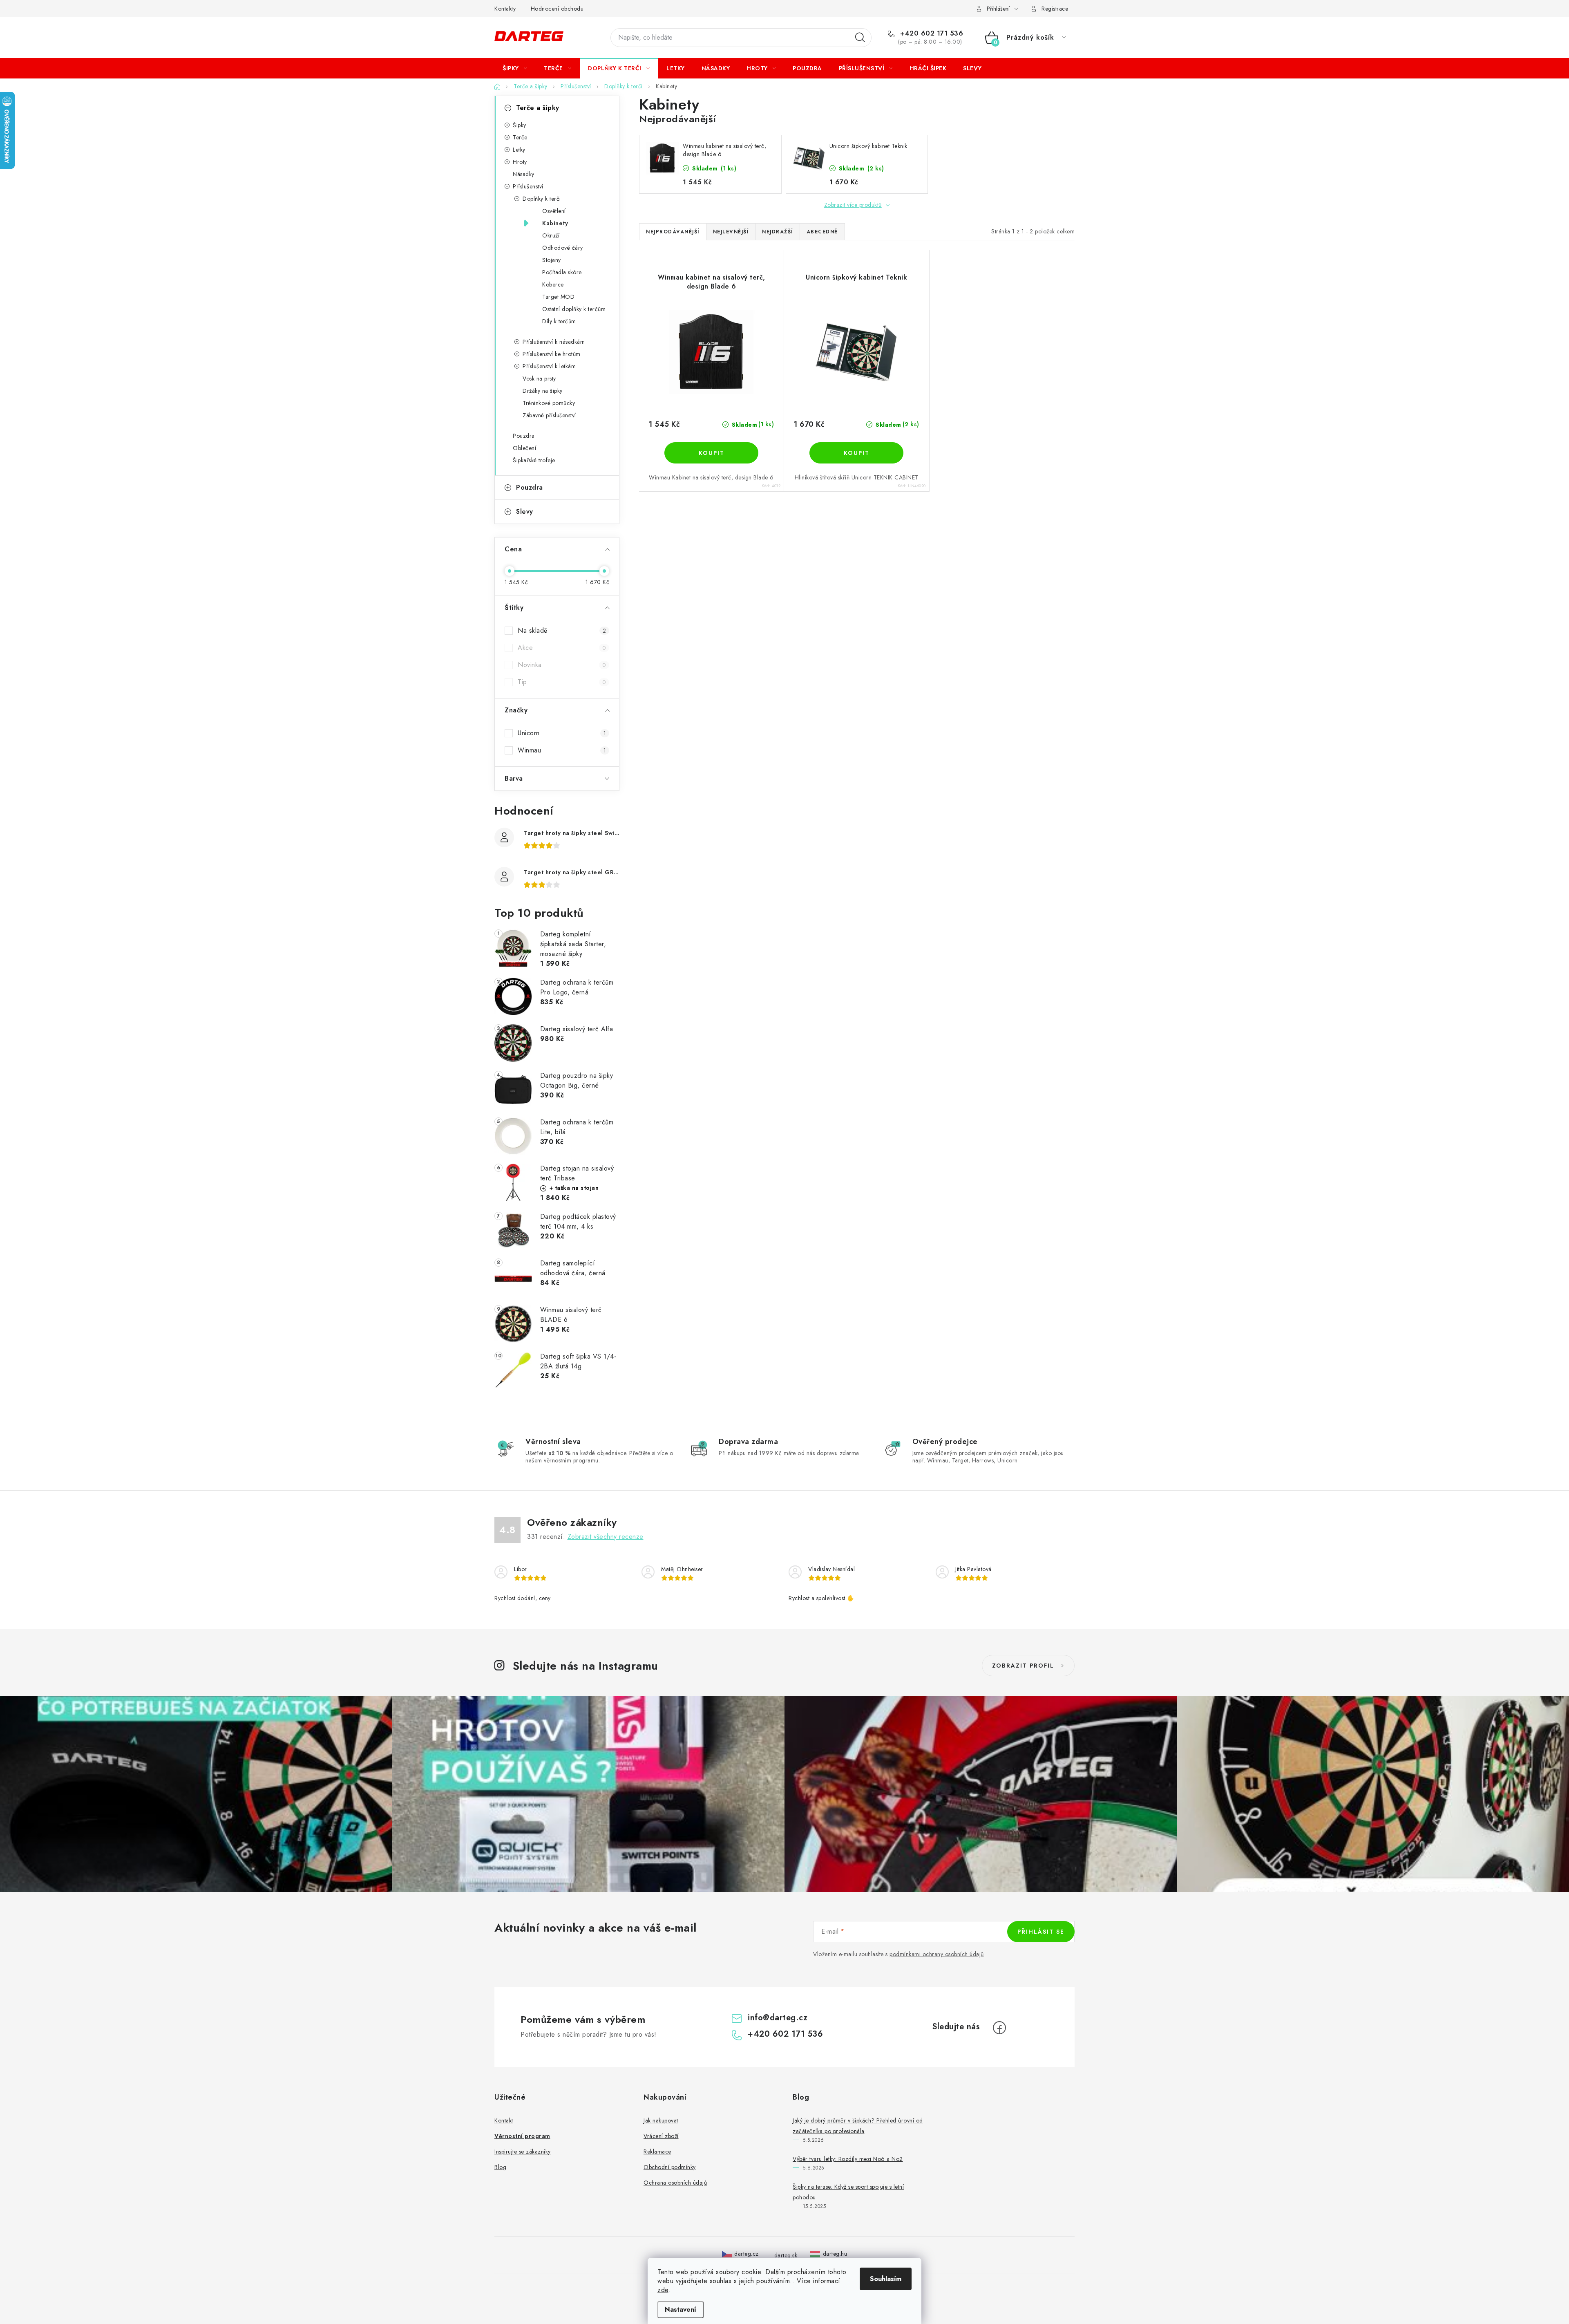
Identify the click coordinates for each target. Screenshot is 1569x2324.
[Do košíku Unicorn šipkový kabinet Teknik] (856, 453)
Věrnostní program (522, 2136)
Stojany (552, 260)
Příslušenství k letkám (549, 366)
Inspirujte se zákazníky (523, 2152)
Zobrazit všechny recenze (606, 1537)
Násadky (524, 174)
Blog (500, 2167)
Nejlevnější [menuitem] (731, 232)
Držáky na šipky (543, 391)
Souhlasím (886, 2279)
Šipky (520, 125)
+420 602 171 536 (931, 34)
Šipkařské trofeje (534, 460)
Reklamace (657, 2152)
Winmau (562, 750)
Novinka (562, 665)
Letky (519, 150)
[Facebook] (999, 2028)
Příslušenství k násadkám (554, 342)
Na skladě (562, 630)
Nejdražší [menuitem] (778, 232)
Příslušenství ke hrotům (552, 354)
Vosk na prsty (539, 378)
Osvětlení (554, 211)
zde (663, 2290)
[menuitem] (515, 68)
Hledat (860, 38)
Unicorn (562, 733)
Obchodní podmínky (670, 2167)
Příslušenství (528, 186)
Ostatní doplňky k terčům (574, 309)
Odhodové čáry (563, 248)
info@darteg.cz (778, 2018)
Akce (562, 648)
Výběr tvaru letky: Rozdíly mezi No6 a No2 (848, 2159)
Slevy (525, 512)
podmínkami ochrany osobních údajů (937, 1954)
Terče (520, 137)
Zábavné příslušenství (549, 415)
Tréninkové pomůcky (549, 403)
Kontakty (505, 9)
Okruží (551, 235)
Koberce (553, 284)
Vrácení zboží (661, 2136)
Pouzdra (524, 436)
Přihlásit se (1041, 1932)
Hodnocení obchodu (557, 9)
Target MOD (558, 297)
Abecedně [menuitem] (822, 232)
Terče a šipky (538, 108)
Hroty (520, 162)
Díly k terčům (559, 321)
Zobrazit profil (1023, 1666)
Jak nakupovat (661, 2120)
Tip (562, 682)
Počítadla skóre (562, 272)
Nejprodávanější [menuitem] (673, 232)
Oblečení (524, 448)
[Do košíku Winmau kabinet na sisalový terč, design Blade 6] (711, 453)
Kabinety (555, 223)
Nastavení (681, 2309)
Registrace (1055, 9)
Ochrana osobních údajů (675, 2183)
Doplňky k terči (542, 199)
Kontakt (504, 2120)
